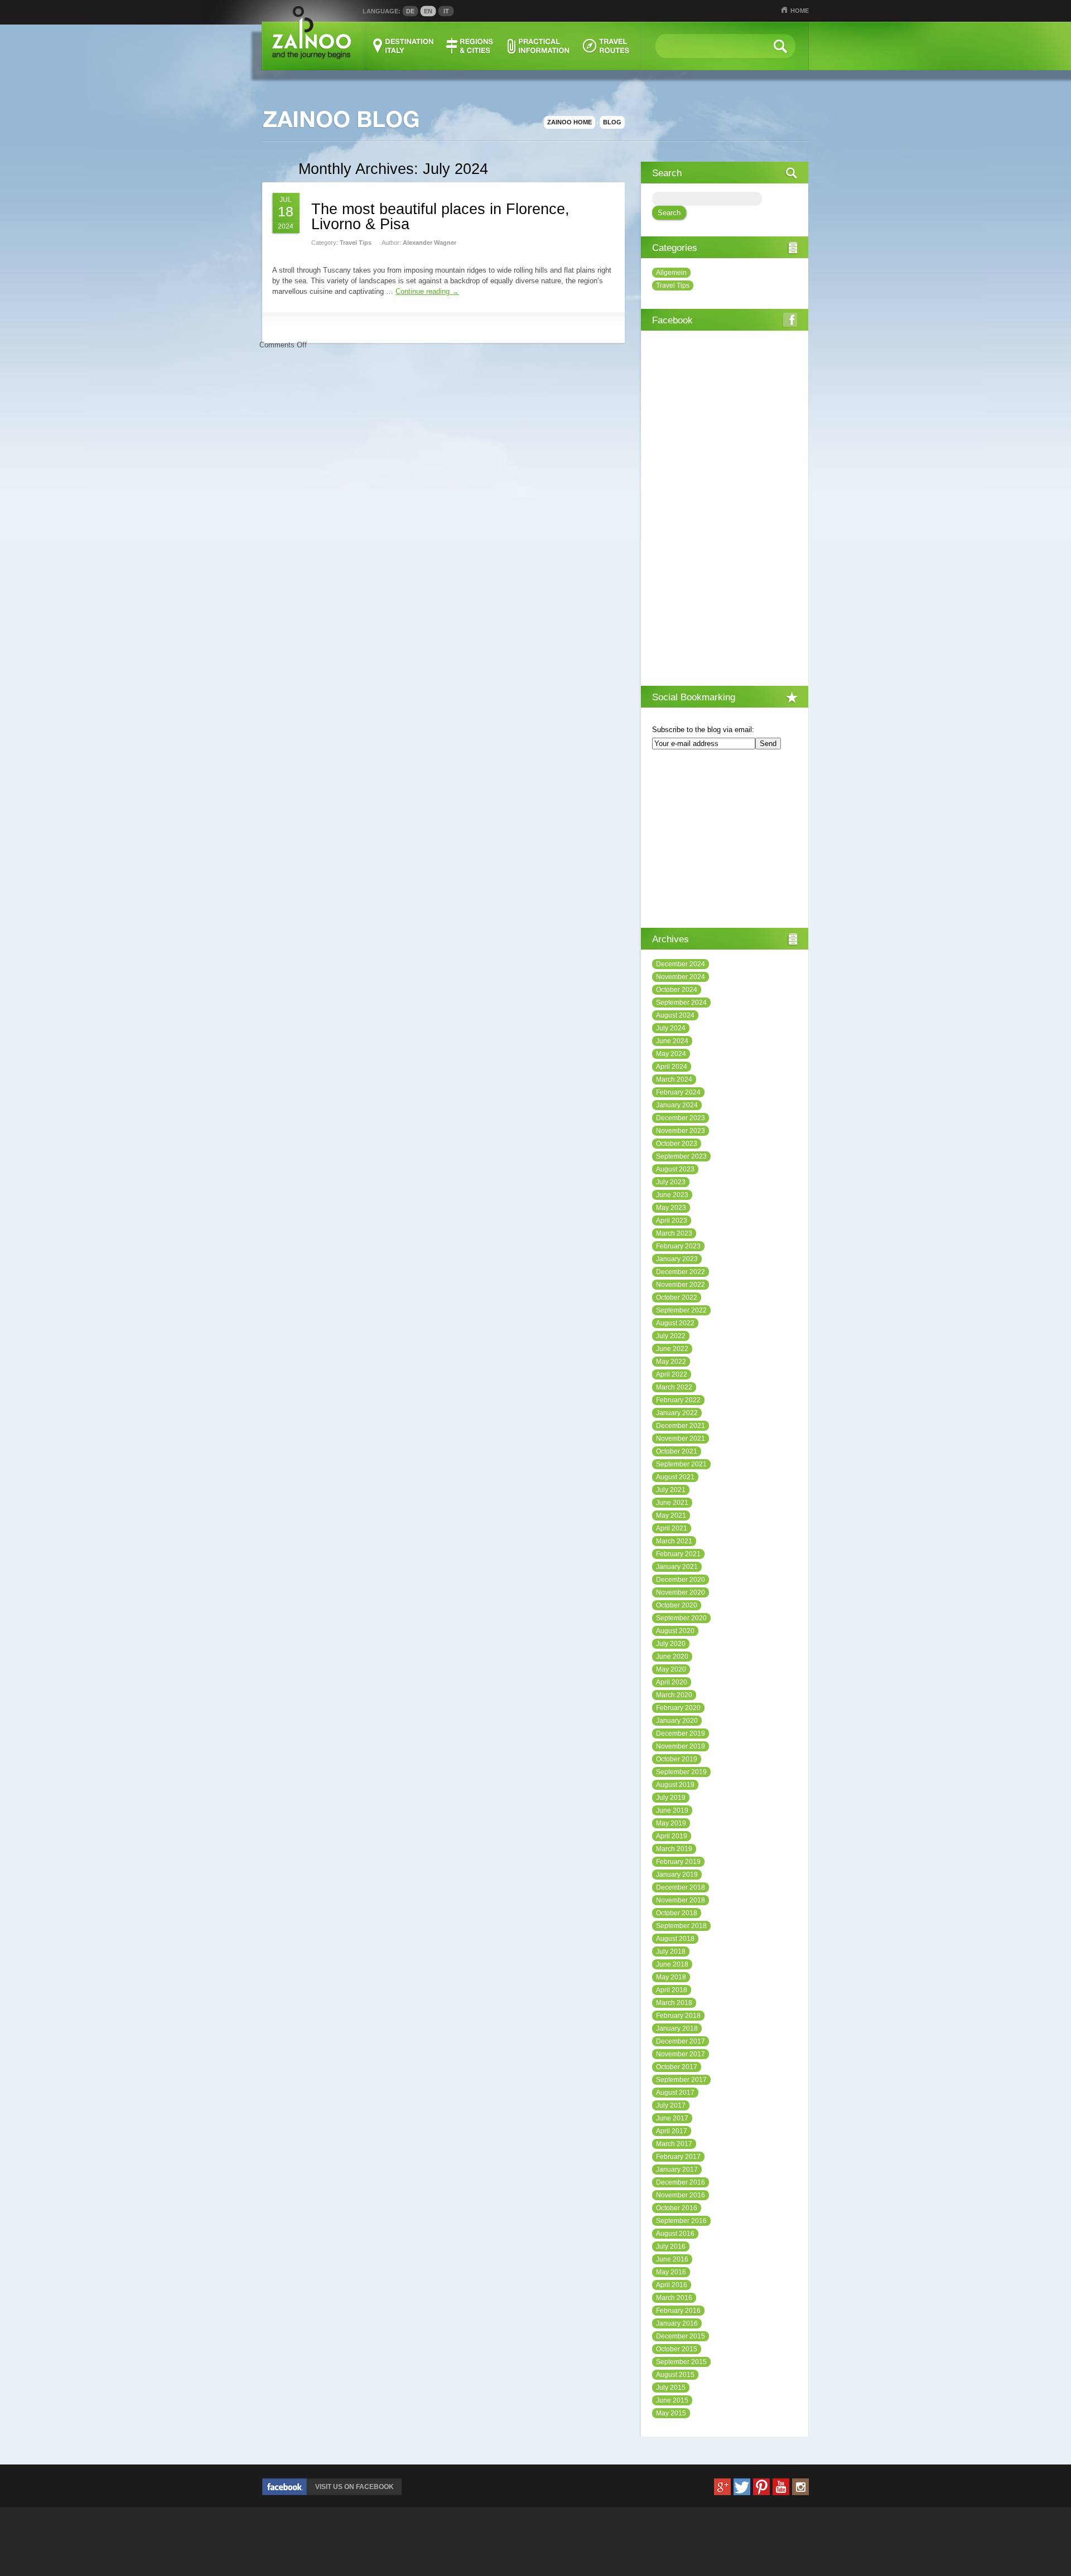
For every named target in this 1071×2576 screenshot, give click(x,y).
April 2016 (672, 2285)
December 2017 (681, 2041)
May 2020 (671, 1669)
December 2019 (681, 1734)
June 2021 (672, 1503)
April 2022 (672, 1374)
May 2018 (671, 1977)
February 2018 (678, 2016)
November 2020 (681, 1592)
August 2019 (675, 1785)
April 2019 (672, 1836)
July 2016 (671, 2246)
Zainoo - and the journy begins (311, 33)
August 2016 (675, 2234)
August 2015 (675, 2375)
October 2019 (677, 1759)
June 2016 (672, 2259)
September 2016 (681, 2221)
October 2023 (677, 1144)
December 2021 (681, 1426)
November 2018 (681, 1900)
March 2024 (674, 1079)
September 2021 (681, 1464)
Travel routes (606, 46)
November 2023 (681, 1131)
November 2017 (681, 2054)
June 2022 (672, 1349)
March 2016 (674, 2298)
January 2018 (677, 2028)
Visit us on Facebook (354, 2487)
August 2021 (675, 1477)
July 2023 (671, 1182)
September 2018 (681, 1926)
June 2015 (672, 2400)
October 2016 (677, 2208)
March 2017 (674, 2144)
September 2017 (681, 2080)
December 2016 (681, 2182)
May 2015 (671, 2413)
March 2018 (674, 2003)
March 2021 (674, 1541)
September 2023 (681, 1156)
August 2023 (675, 1169)
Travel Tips (356, 243)
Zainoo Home (570, 122)
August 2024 (675, 1015)
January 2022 (677, 1413)
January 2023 (677, 1259)
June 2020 (672, 1657)
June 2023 (672, 1195)
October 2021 (677, 1451)
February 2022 (678, 1400)
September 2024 (681, 1003)
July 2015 (671, 2388)
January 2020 (677, 1721)
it (446, 11)
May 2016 (671, 2272)
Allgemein (671, 273)
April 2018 (672, 1990)
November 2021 (681, 1439)
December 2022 (681, 1272)
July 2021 (671, 1490)
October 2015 (677, 2349)
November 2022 (681, 1285)
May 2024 (671, 1054)
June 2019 (672, 1810)
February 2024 (678, 1092)
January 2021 (677, 1567)
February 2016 (678, 2311)
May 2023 (671, 1208)
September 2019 (681, 1772)
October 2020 (677, 1605)
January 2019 (677, 1875)
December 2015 (681, 2336)
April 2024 (672, 1067)
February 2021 (678, 1554)
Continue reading (427, 291)
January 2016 (677, 2323)
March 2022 (674, 1387)
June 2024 (672, 1041)
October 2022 (677, 1297)
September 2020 (681, 1618)
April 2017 (672, 2131)
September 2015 (681, 2362)
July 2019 (671, 1798)
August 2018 (675, 1939)
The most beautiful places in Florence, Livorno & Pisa (440, 217)
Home (800, 11)
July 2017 (671, 2105)
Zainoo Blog (340, 120)
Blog (612, 122)
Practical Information (538, 46)
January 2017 (677, 2170)
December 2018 (681, 1887)
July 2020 (671, 1644)
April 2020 (672, 1682)
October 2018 (677, 1913)
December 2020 (681, 1580)
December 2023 (681, 1118)
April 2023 (672, 1221)
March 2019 (674, 1849)
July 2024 (671, 1028)
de (410, 11)
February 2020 (678, 1708)
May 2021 (671, 1515)
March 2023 (674, 1233)
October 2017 (677, 2067)
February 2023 (678, 1246)
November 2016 (681, 2195)
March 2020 (674, 1695)
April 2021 (672, 1528)
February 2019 (678, 1862)
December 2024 (681, 964)
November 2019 (681, 1746)
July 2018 (671, 1952)
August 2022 (675, 1323)
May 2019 (671, 1823)
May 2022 (671, 1362)
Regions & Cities (470, 46)
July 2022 (671, 1336)
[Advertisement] (725, 840)
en (428, 11)
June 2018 (672, 1964)
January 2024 (677, 1105)
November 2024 (681, 977)
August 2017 (675, 2093)
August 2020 (675, 1631)
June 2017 (672, 2118)
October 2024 (677, 990)
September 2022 (681, 1310)
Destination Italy (404, 46)
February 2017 (678, 2157)
